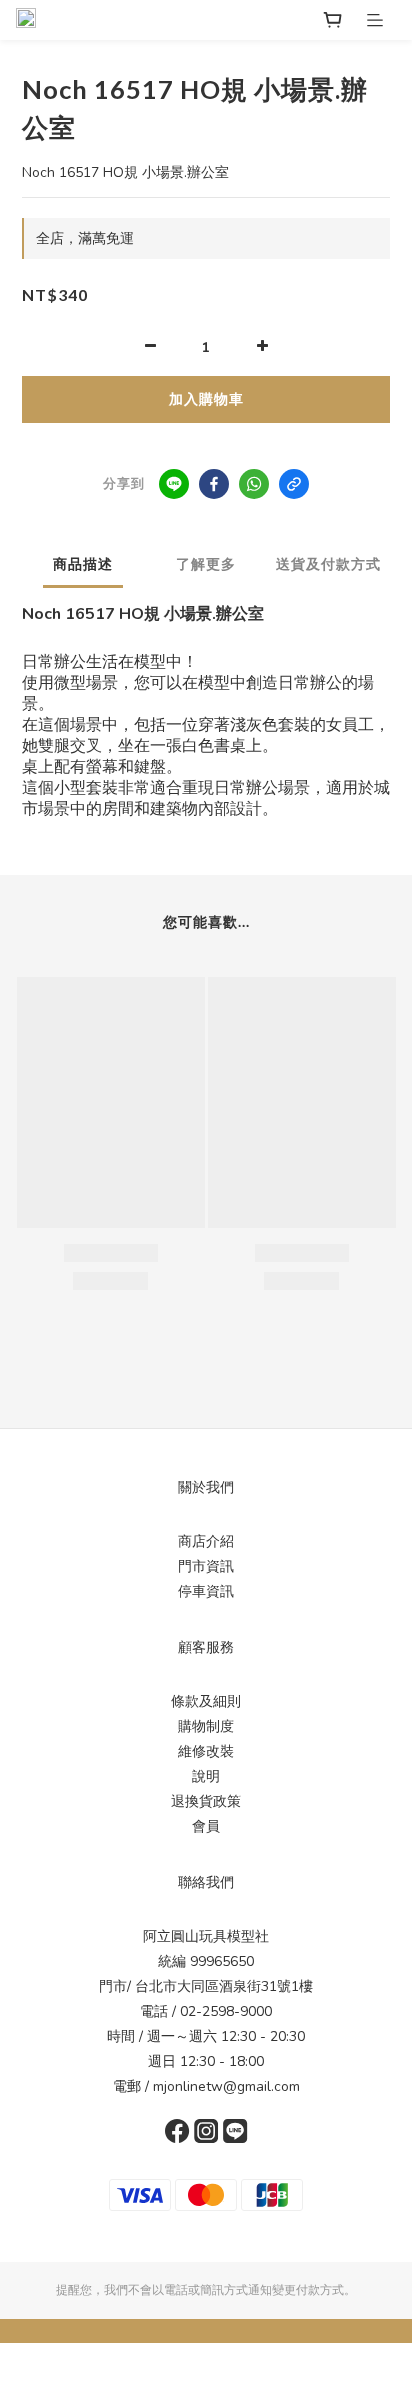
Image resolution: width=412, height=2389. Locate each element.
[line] (174, 484)
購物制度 (206, 1726)
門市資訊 (206, 1566)
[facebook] (214, 484)
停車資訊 (206, 1591)
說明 (206, 1776)
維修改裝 (206, 1751)
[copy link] (294, 484)
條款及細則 (206, 1701)
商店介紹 (206, 1541)
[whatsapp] (254, 484)
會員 (206, 1826)
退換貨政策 (206, 1801)
